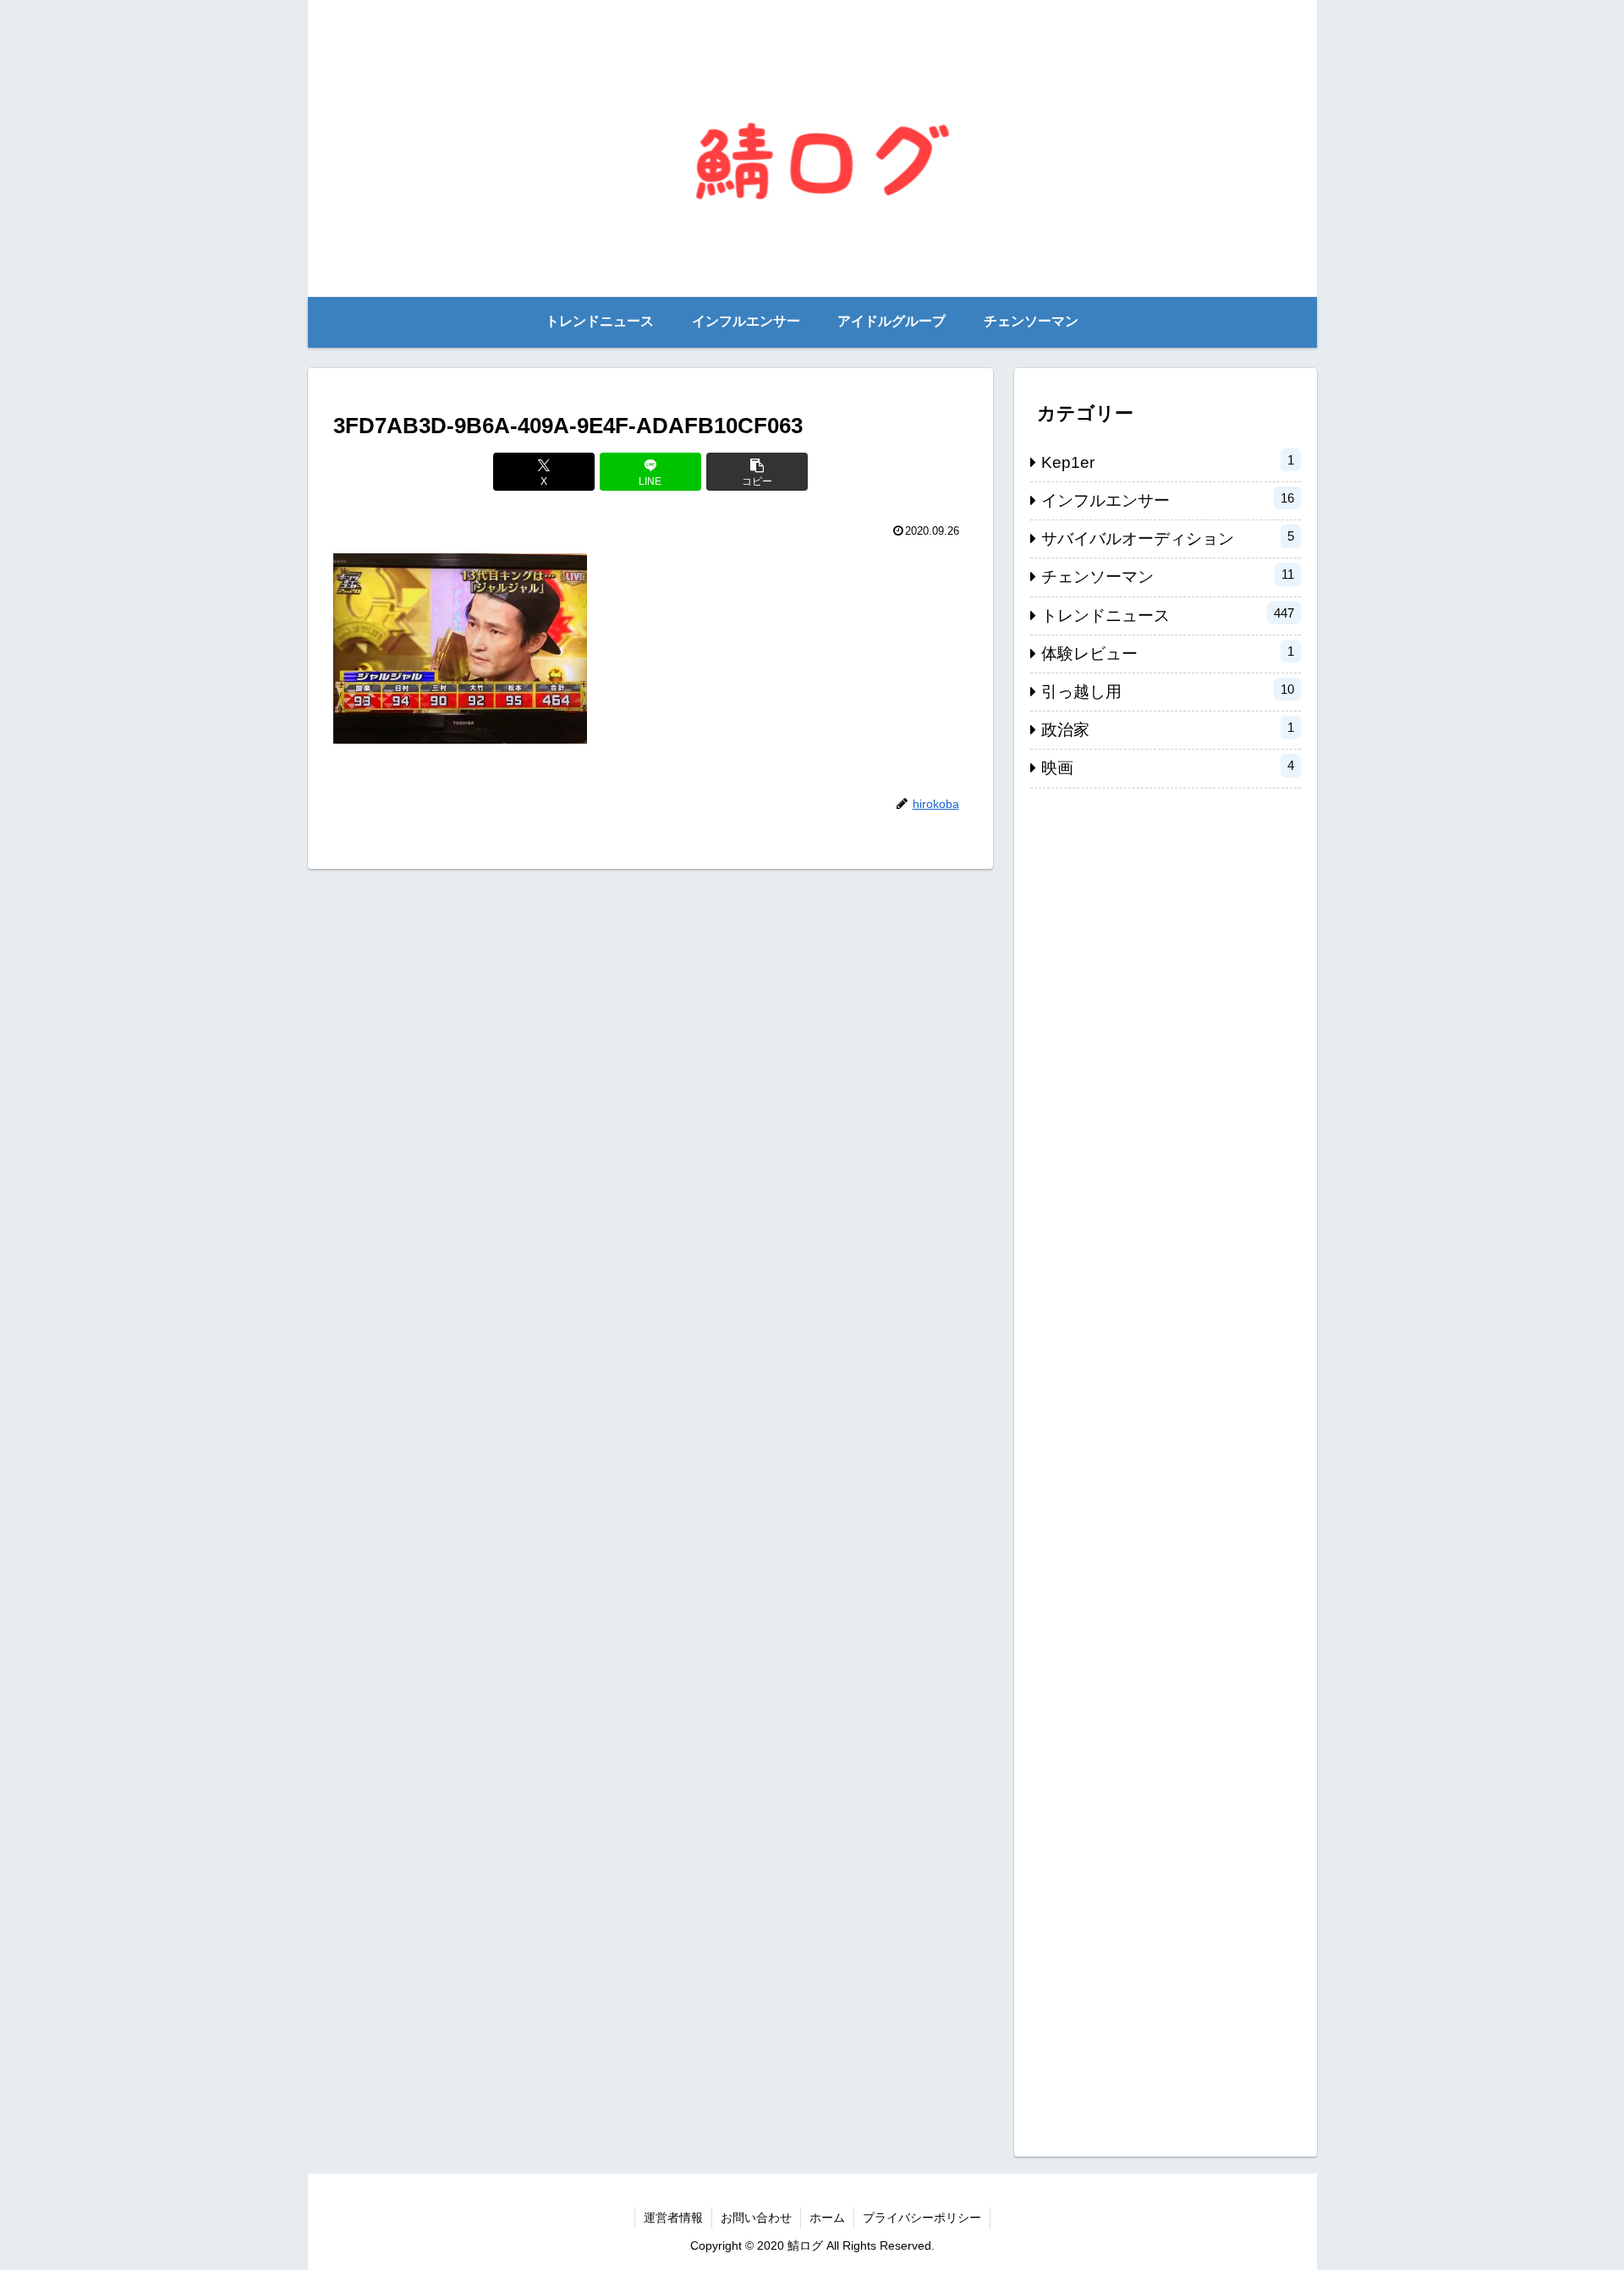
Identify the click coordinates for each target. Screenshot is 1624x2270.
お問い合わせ (756, 2218)
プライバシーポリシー (922, 2218)
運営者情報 (673, 2218)
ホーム (827, 2218)
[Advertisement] (1166, 1464)
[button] (757, 472)
